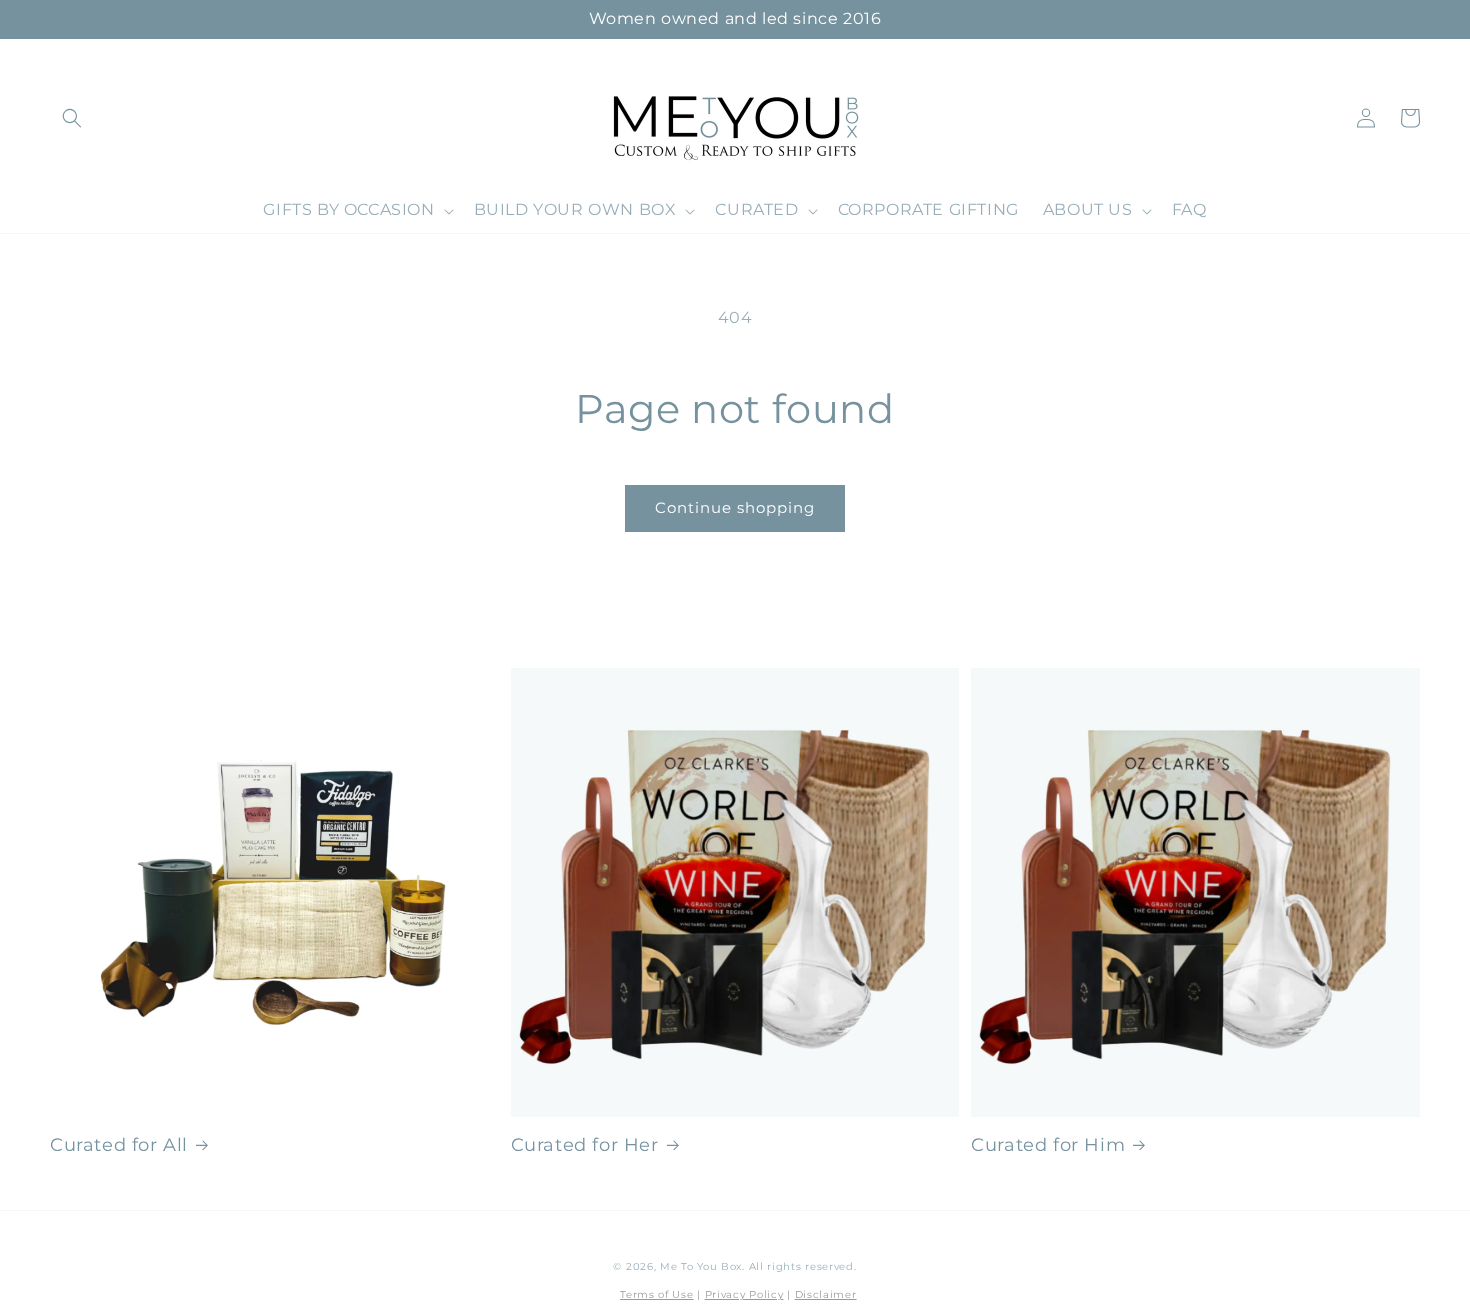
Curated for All (119, 1145)
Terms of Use (656, 1294)
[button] (72, 118)
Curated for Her (585, 1145)
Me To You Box (701, 1266)
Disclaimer (826, 1294)
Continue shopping (735, 507)
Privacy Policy (744, 1294)
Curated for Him (1048, 1145)
